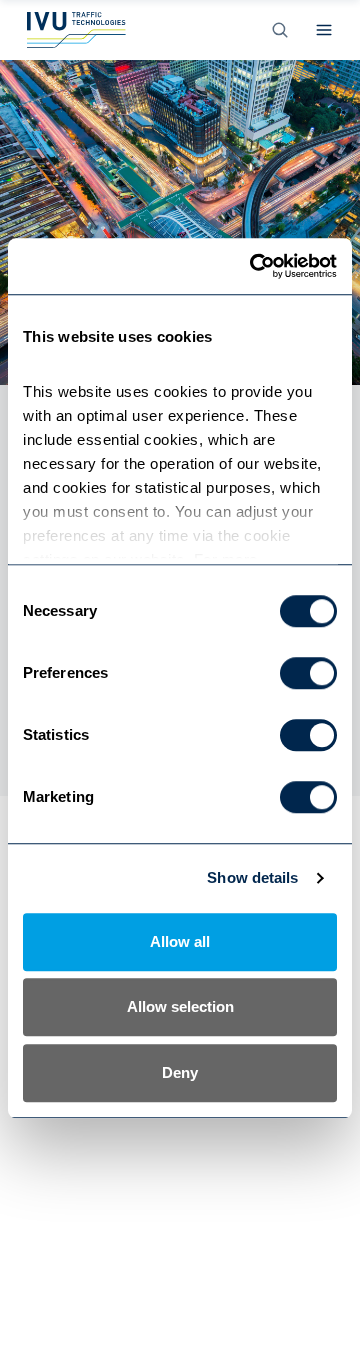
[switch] (308, 673)
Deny (180, 1072)
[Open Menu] (324, 30)
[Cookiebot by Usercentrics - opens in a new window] (254, 266)
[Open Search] (280, 30)
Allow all (180, 941)
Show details (252, 877)
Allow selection (180, 1006)
